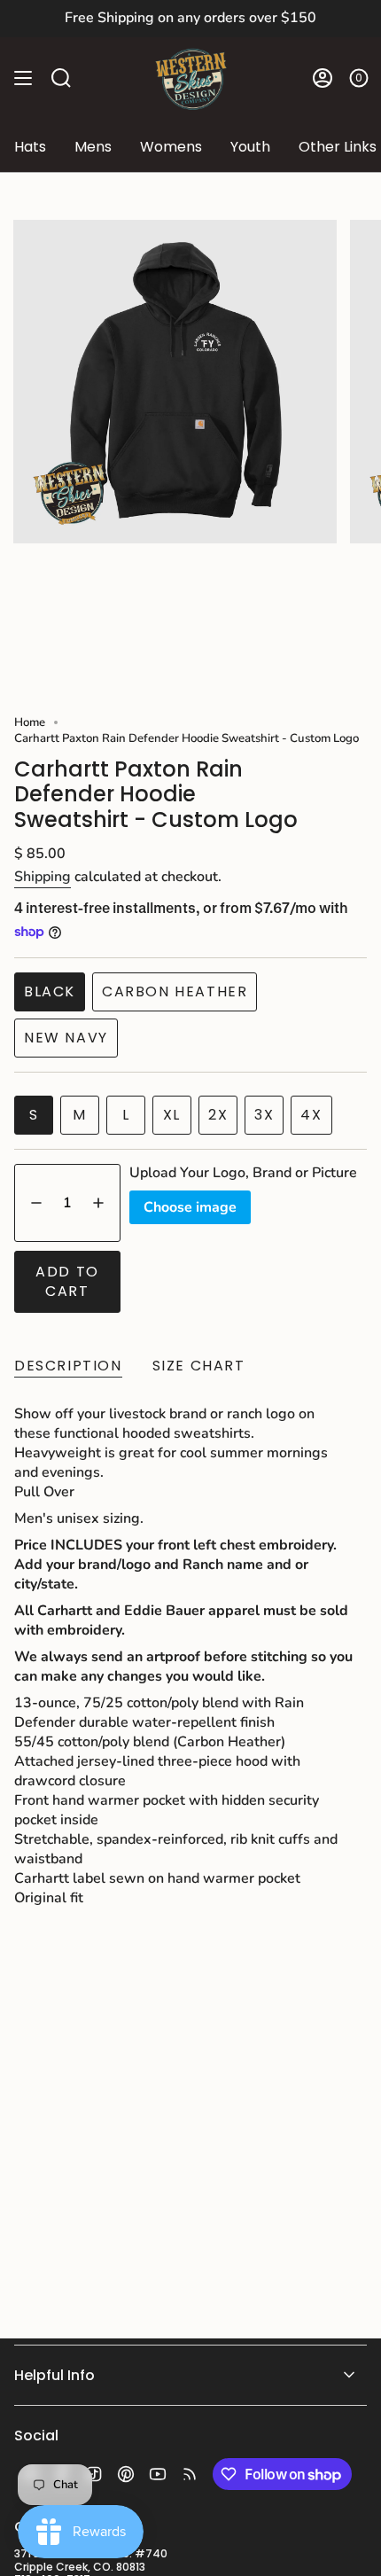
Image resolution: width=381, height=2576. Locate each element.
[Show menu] (23, 78)
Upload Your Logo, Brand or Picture (243, 1173)
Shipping (43, 877)
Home (30, 722)
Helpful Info (54, 2375)
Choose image (190, 1207)
